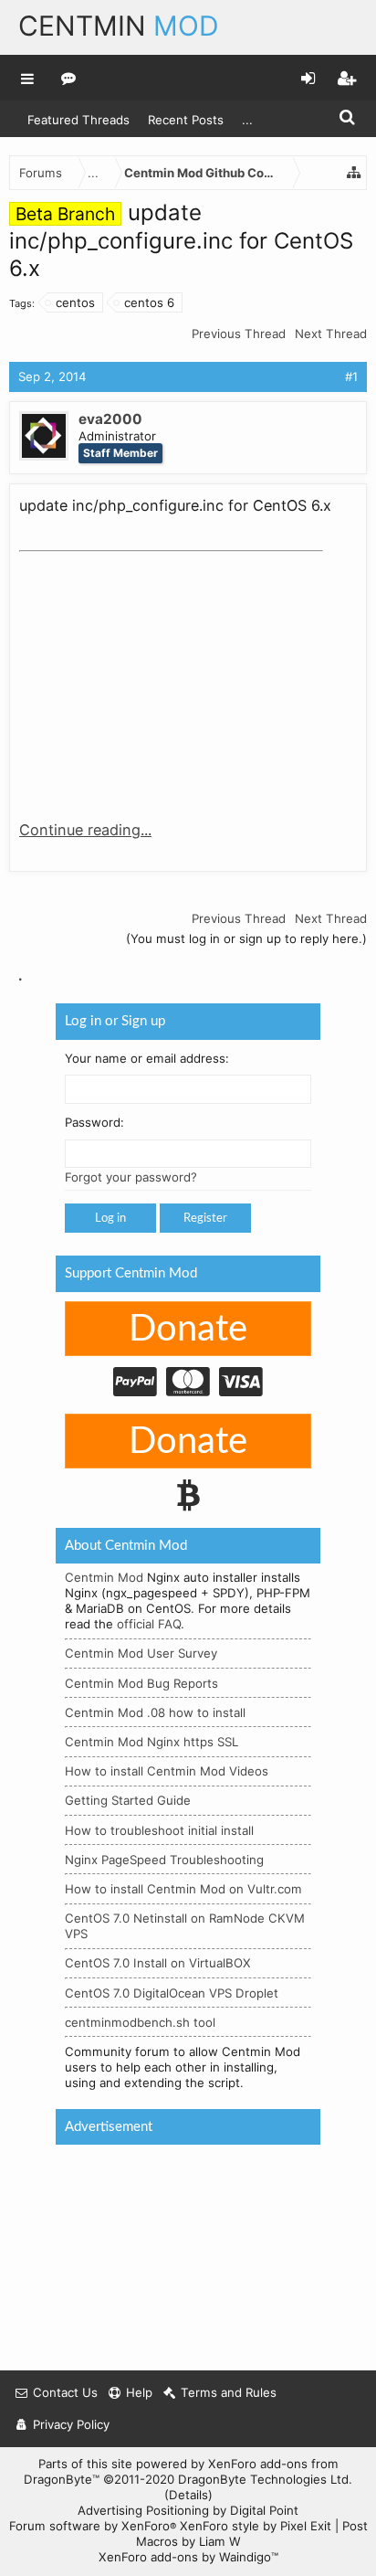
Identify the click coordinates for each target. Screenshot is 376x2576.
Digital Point (264, 2510)
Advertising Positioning (143, 2510)
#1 (351, 376)
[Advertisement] (156, 673)
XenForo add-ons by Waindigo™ (188, 2557)
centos (75, 302)
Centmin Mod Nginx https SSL (151, 1742)
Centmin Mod (104, 1577)
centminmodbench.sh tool (140, 2021)
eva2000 (110, 419)
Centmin (119, 26)
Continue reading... (85, 830)
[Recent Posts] (69, 78)
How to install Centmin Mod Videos (167, 1771)
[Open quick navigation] (354, 173)
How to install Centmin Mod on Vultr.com (183, 1889)
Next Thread (331, 334)
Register (205, 1218)
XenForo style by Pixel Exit (256, 2526)
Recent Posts (186, 120)
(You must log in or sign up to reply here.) (246, 938)
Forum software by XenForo (93, 2526)
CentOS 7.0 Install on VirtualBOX (158, 1963)
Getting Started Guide (128, 1800)
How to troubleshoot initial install (159, 1829)
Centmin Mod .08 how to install (155, 1712)
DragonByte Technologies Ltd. (265, 2479)
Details (188, 2495)
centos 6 (149, 302)
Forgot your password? (131, 1177)
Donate (188, 1329)
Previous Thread (239, 334)
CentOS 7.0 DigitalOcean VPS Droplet (172, 1992)
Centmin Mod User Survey (141, 1653)
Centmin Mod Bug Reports (141, 1682)
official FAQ (149, 1624)
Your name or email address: (147, 1057)
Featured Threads (78, 120)
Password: (94, 1122)
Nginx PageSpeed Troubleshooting (164, 1859)
